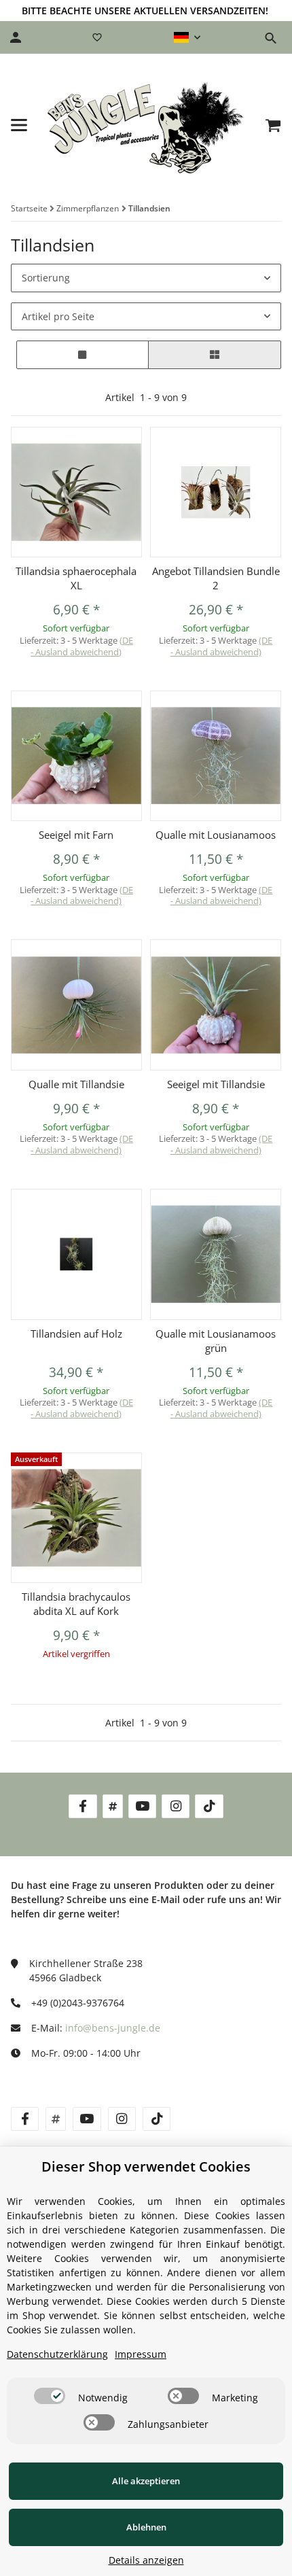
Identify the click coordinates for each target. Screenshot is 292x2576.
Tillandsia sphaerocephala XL (76, 578)
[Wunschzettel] (97, 37)
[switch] (50, 2396)
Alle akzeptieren (146, 2481)
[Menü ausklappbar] (19, 125)
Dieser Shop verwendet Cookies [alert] (146, 2166)
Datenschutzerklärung (57, 2354)
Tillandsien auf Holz (76, 1334)
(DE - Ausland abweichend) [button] (82, 646)
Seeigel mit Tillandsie (216, 1084)
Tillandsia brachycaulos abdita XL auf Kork (76, 1604)
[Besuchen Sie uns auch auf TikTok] (209, 1806)
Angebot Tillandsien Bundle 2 (216, 578)
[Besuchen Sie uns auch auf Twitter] (113, 1806)
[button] (187, 37)
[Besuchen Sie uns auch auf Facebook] (83, 1806)
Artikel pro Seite (58, 316)
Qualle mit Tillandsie (76, 1084)
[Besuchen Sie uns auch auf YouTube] (142, 1806)
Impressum (141, 2354)
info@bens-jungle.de (113, 2028)
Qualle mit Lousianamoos (216, 835)
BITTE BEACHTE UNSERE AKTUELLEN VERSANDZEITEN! (145, 11)
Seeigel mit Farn (76, 835)
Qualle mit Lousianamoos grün (216, 1341)
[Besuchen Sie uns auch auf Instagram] (176, 1806)
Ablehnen (146, 2527)
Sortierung (46, 278)
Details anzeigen (146, 2560)
